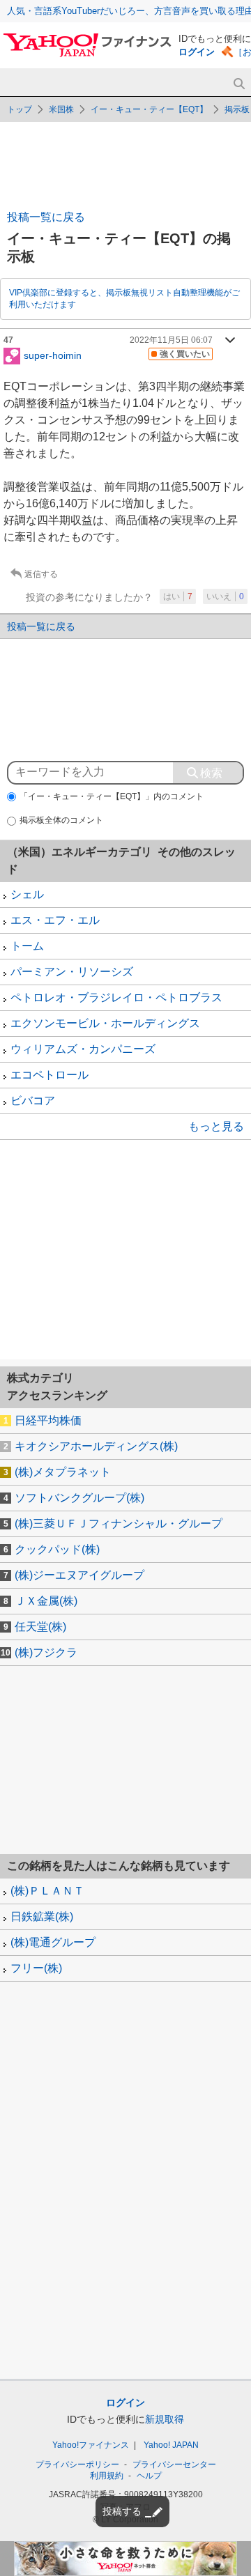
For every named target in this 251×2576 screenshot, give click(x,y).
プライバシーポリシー (77, 2465)
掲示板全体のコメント (61, 820)
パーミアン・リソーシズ (72, 972)
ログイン (197, 52)
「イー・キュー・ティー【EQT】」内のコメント (112, 796)
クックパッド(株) (57, 1549)
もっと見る (216, 1126)
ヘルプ (149, 2476)
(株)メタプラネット (63, 1472)
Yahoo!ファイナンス (91, 2445)
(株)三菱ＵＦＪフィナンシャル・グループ (119, 1524)
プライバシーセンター (174, 2465)
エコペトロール (50, 1075)
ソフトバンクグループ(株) (79, 1498)
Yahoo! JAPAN (171, 2445)
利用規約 (107, 2476)
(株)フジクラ (46, 1652)
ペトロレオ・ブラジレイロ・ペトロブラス (116, 997)
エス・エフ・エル (55, 920)
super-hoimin (53, 355)
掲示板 (237, 109)
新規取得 (165, 2419)
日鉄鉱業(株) (42, 1916)
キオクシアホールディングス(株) (96, 1446)
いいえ (225, 596)
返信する (41, 574)
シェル (27, 894)
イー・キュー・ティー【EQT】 (149, 109)
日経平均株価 (48, 1420)
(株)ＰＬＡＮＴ (47, 1891)
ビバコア (33, 1101)
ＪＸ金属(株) (46, 1601)
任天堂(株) (40, 1627)
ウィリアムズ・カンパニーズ (83, 1049)
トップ (20, 109)
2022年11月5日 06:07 (171, 340)
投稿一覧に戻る (46, 217)
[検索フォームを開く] (239, 84)
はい (178, 596)
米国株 (61, 109)
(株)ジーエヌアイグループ (79, 1575)
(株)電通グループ (53, 1942)
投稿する (122, 2511)
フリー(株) (36, 1968)
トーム (27, 946)
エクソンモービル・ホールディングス (105, 1023)
